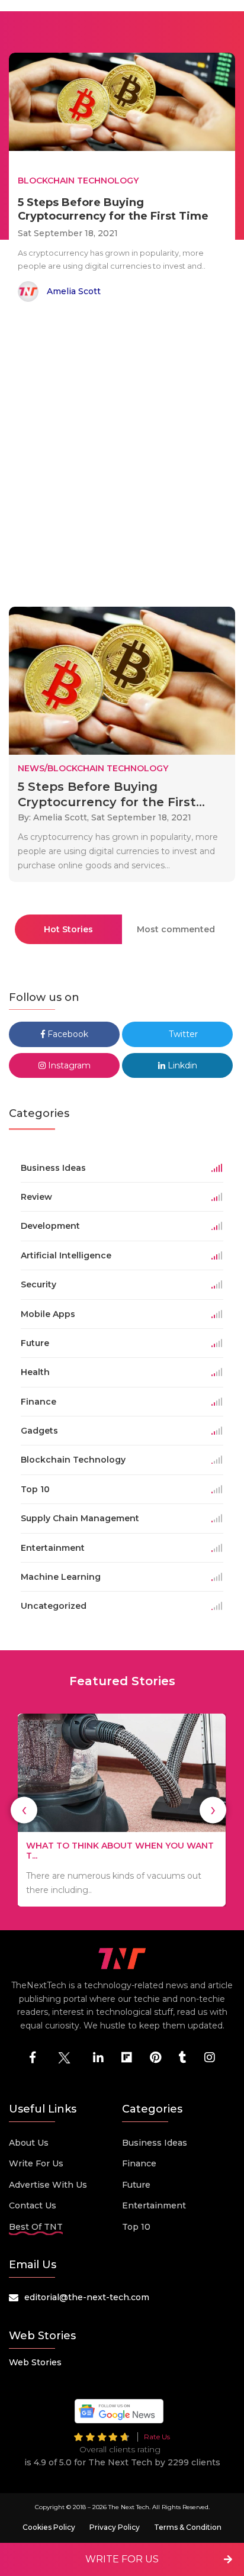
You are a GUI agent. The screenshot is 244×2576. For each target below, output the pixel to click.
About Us (29, 2143)
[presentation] (24, 1810)
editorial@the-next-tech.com (87, 2297)
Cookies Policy (49, 2527)
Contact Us (33, 2205)
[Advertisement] (122, 456)
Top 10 (136, 2227)
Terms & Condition (188, 2527)
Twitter (182, 1034)
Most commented (176, 929)
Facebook (67, 1034)
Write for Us (36, 2163)
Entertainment (154, 2205)
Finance (139, 2163)
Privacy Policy (115, 2527)
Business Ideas (155, 2143)
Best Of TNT (36, 2227)
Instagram (68, 1065)
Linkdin (181, 1065)
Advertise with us (48, 2185)
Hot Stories (68, 929)
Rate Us (157, 2437)
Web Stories (35, 2362)
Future (136, 2185)
